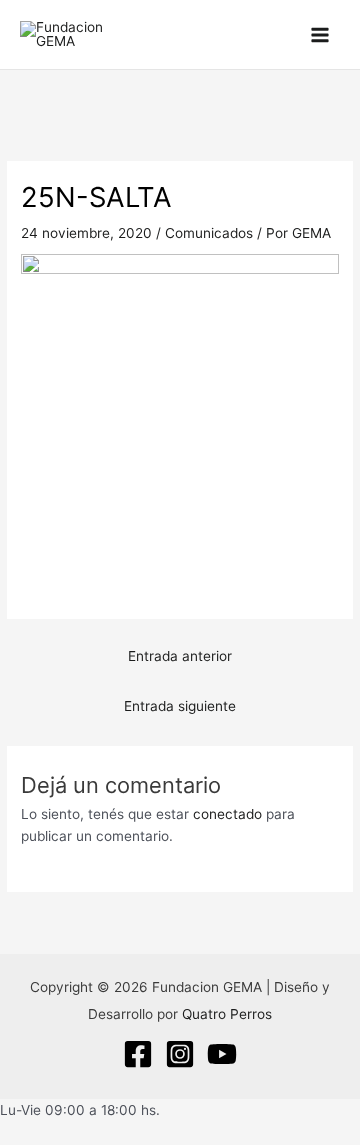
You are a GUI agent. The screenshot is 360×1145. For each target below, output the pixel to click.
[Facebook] (138, 1054)
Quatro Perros (227, 1014)
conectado (227, 814)
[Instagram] (180, 1054)
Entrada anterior (180, 656)
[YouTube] (222, 1054)
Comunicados (209, 233)
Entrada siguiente (180, 706)
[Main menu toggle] (320, 34)
